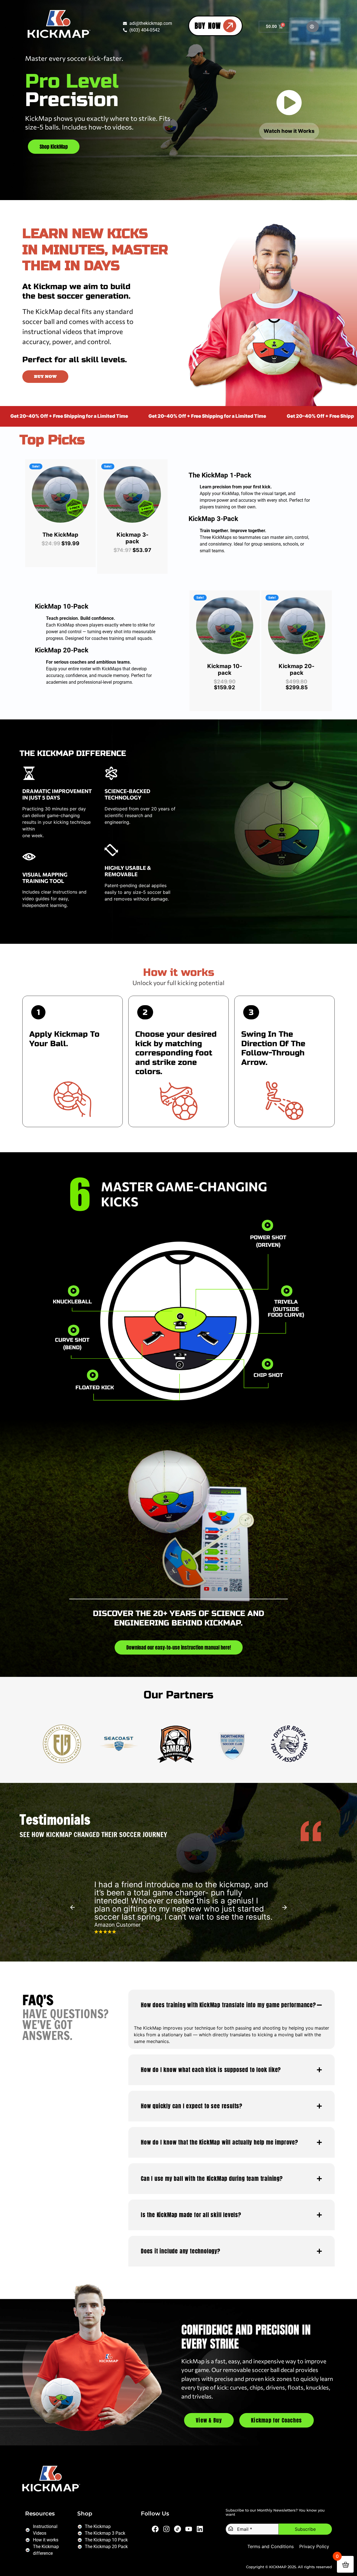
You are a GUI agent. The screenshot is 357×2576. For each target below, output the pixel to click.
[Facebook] (155, 2529)
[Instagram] (167, 2529)
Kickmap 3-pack (132, 538)
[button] (313, 27)
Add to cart (66, 518)
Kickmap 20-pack (296, 669)
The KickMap (60, 535)
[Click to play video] (73, 1291)
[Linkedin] (200, 2529)
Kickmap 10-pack (225, 669)
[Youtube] (189, 2529)
